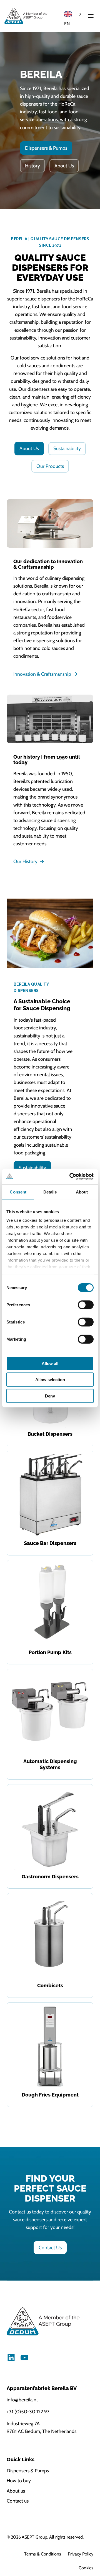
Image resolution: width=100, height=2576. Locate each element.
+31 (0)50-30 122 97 (28, 2412)
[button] (91, 16)
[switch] (86, 1305)
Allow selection (50, 1380)
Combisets (50, 1985)
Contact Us (50, 2247)
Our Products (50, 466)
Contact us (18, 2501)
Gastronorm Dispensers (50, 1877)
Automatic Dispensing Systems (50, 1764)
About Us (64, 166)
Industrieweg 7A (23, 2423)
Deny (50, 1396)
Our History (25, 861)
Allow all (50, 1363)
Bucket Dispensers (50, 1434)
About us (16, 2491)
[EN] (74, 14)
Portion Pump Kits (50, 1652)
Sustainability (67, 448)
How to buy (19, 2481)
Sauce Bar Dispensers (50, 1543)
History (32, 166)
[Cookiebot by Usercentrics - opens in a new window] (71, 1177)
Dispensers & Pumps (46, 148)
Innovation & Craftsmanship (42, 674)
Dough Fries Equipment (50, 2095)
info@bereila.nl (22, 2400)
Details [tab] (50, 1192)
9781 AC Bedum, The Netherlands (42, 2431)
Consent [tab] (18, 1192)
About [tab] (82, 1192)
